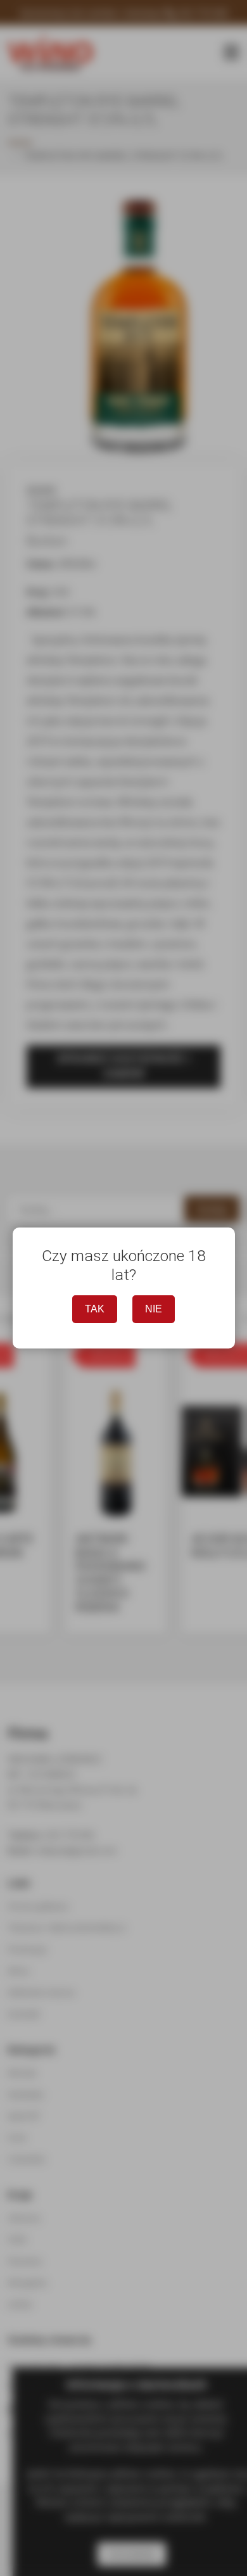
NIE (154, 1309)
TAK (95, 1309)
